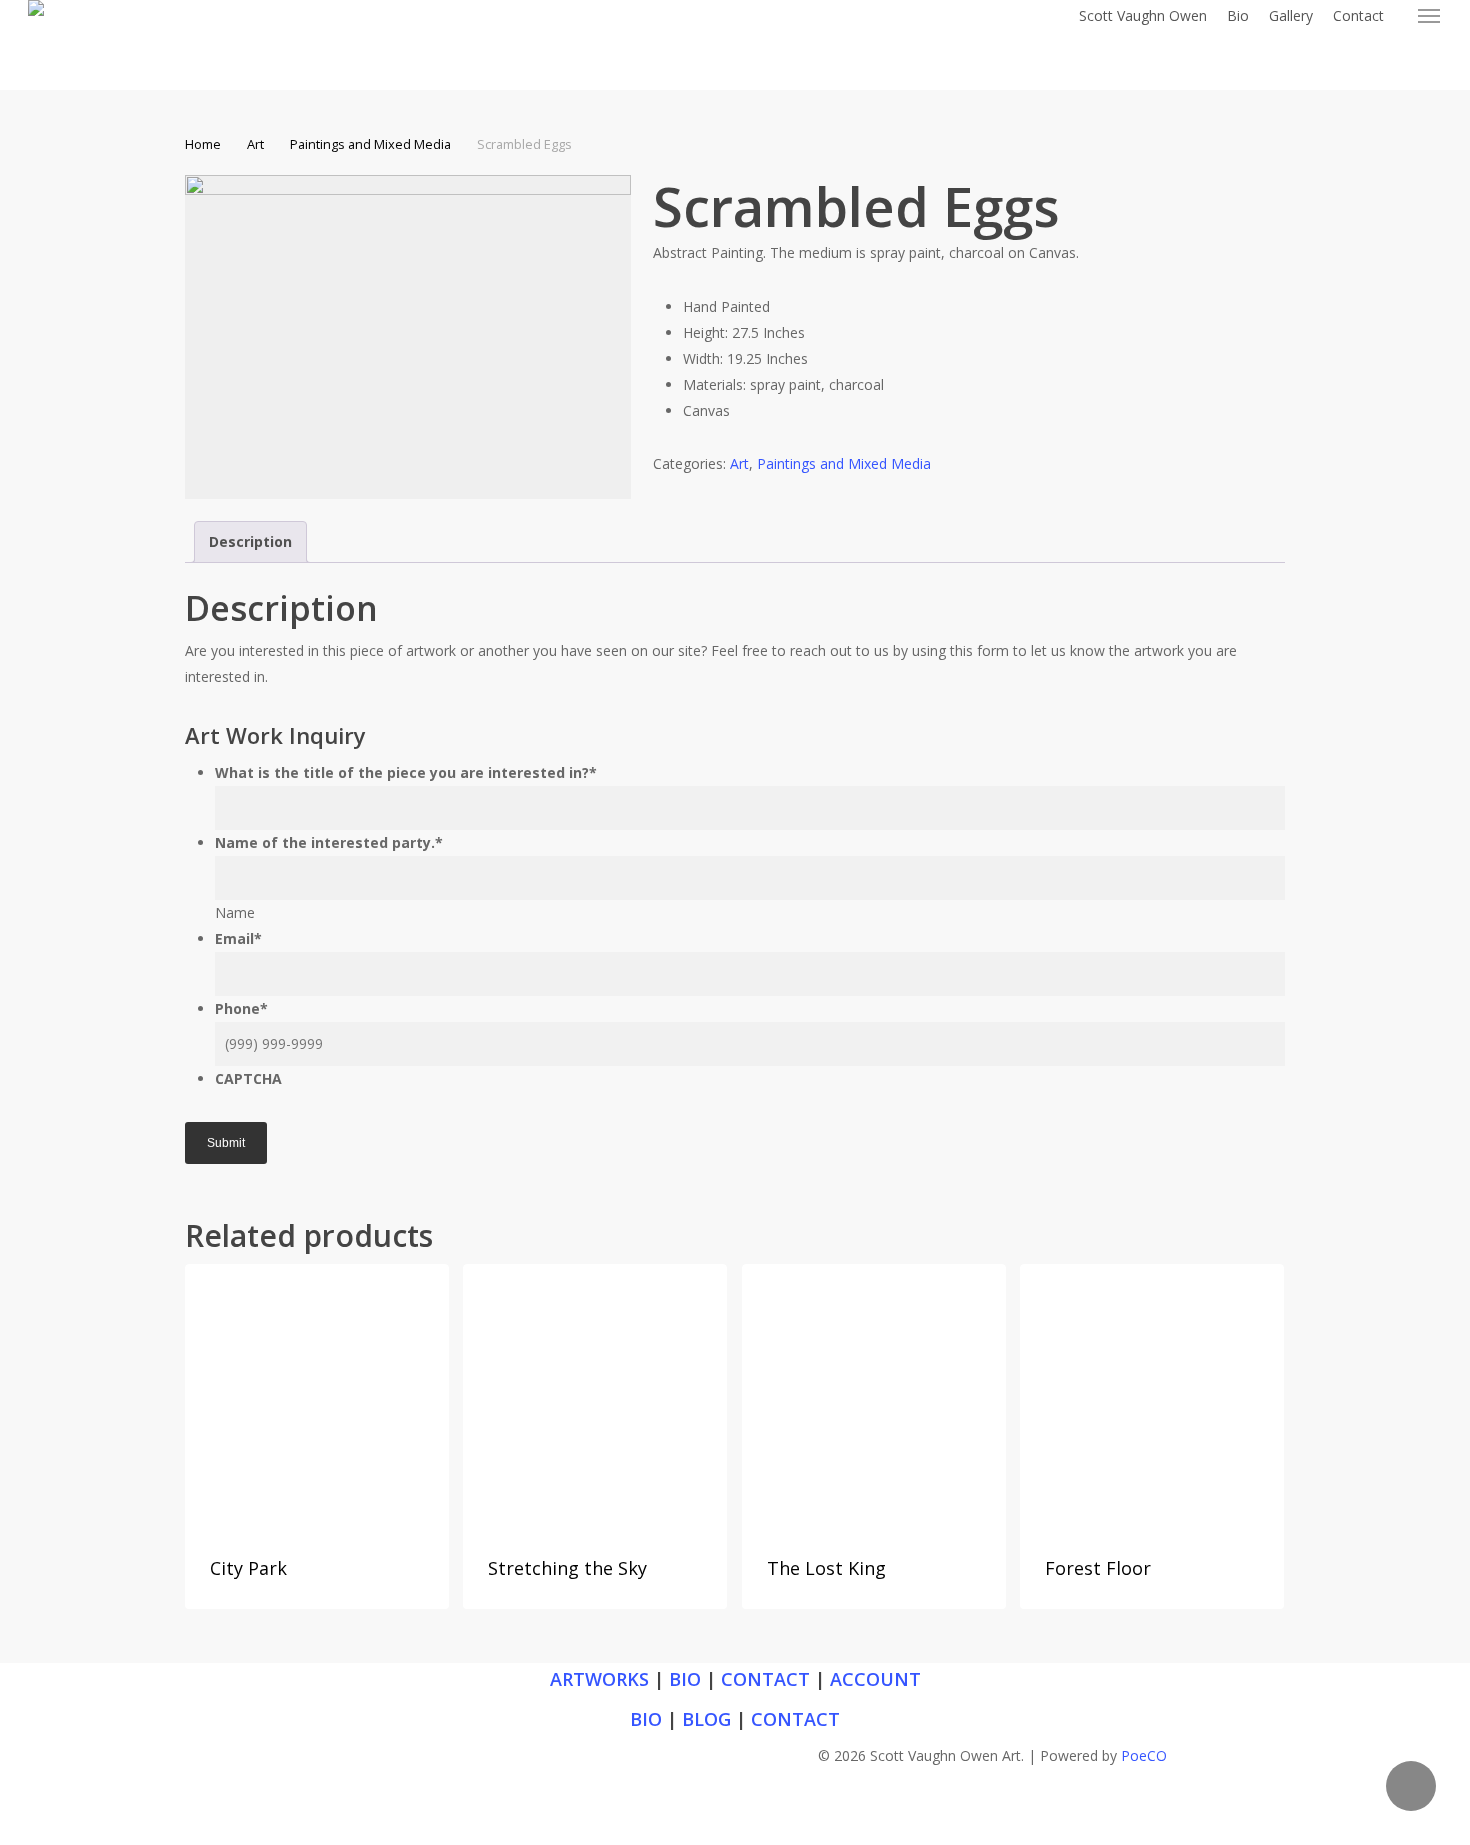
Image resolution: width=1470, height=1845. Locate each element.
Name (235, 912)
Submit (226, 1143)
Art (255, 144)
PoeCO (1144, 1755)
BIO (685, 1679)
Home (203, 144)
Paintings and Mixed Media (370, 144)
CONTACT (765, 1679)
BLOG (706, 1719)
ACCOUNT (875, 1679)
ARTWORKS (599, 1679)
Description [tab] (250, 541)
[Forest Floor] (1152, 1396)
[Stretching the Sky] (595, 1396)
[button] (1430, 16)
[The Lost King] (874, 1396)
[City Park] (317, 1396)
